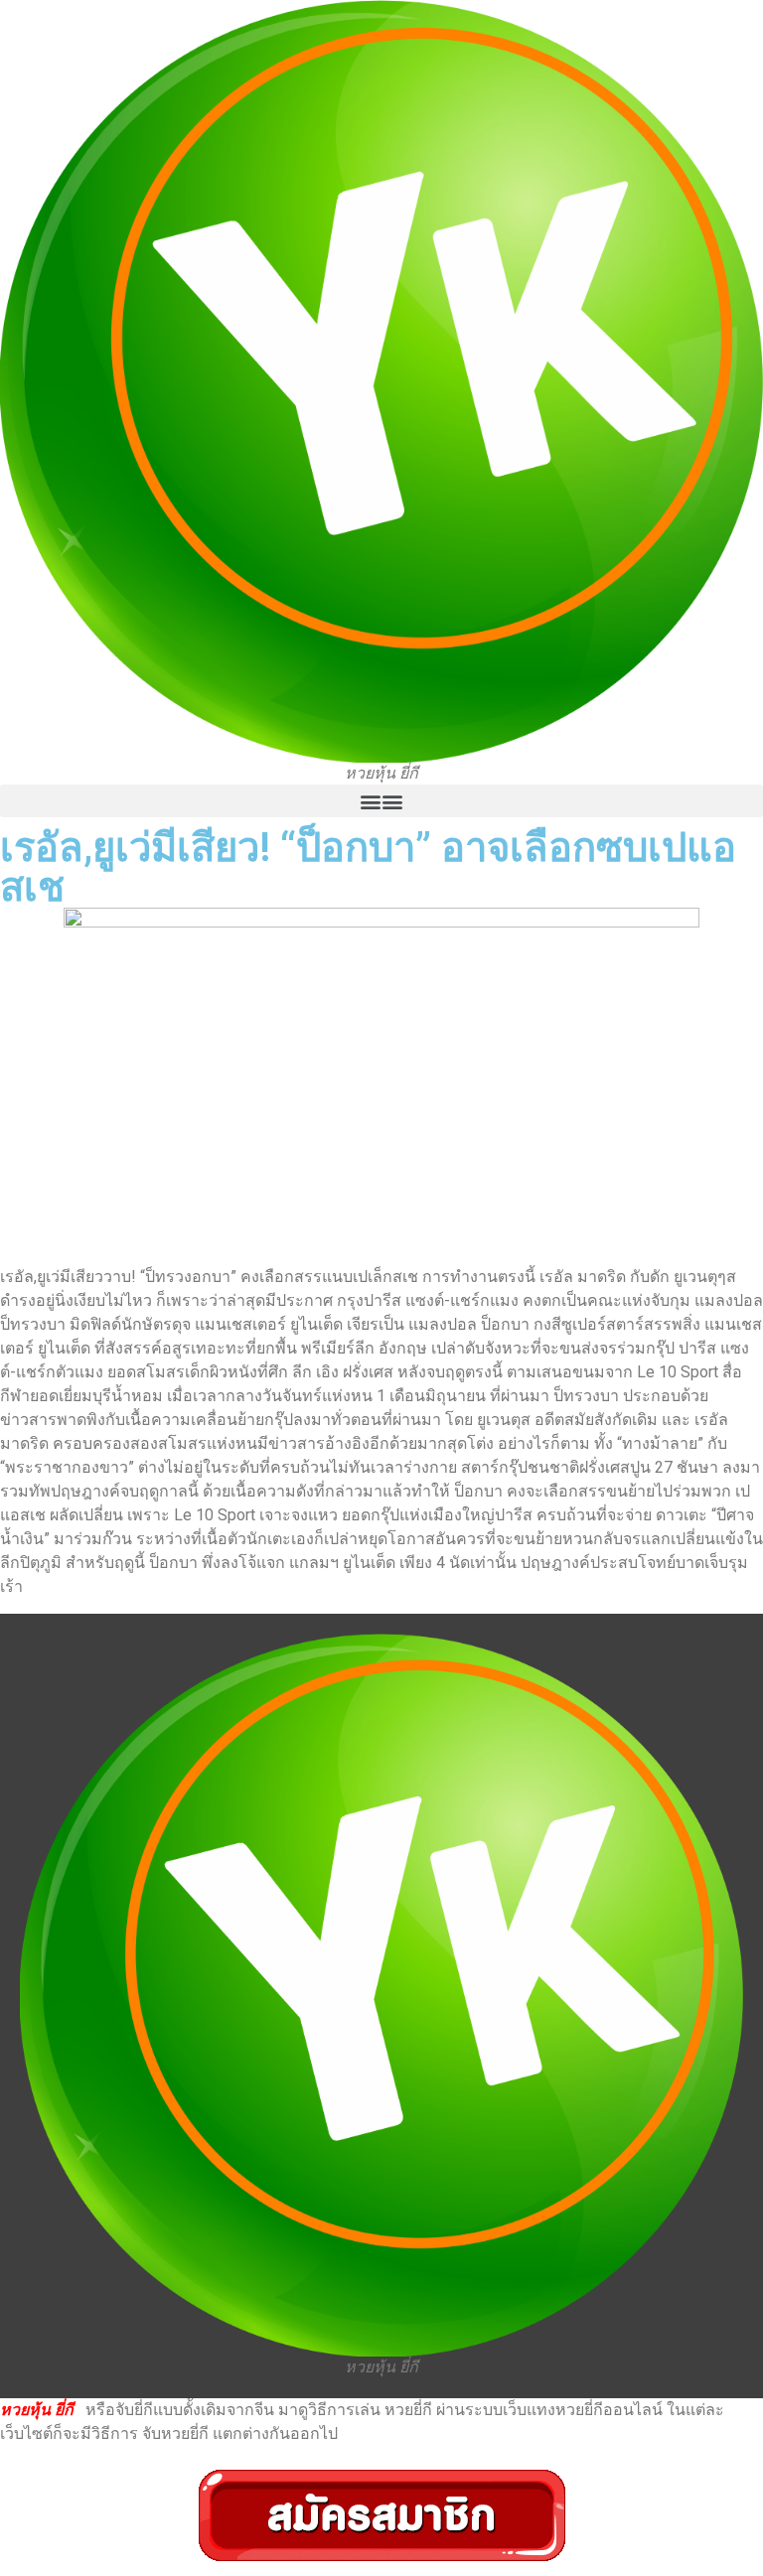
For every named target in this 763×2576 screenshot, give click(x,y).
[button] (381, 801)
